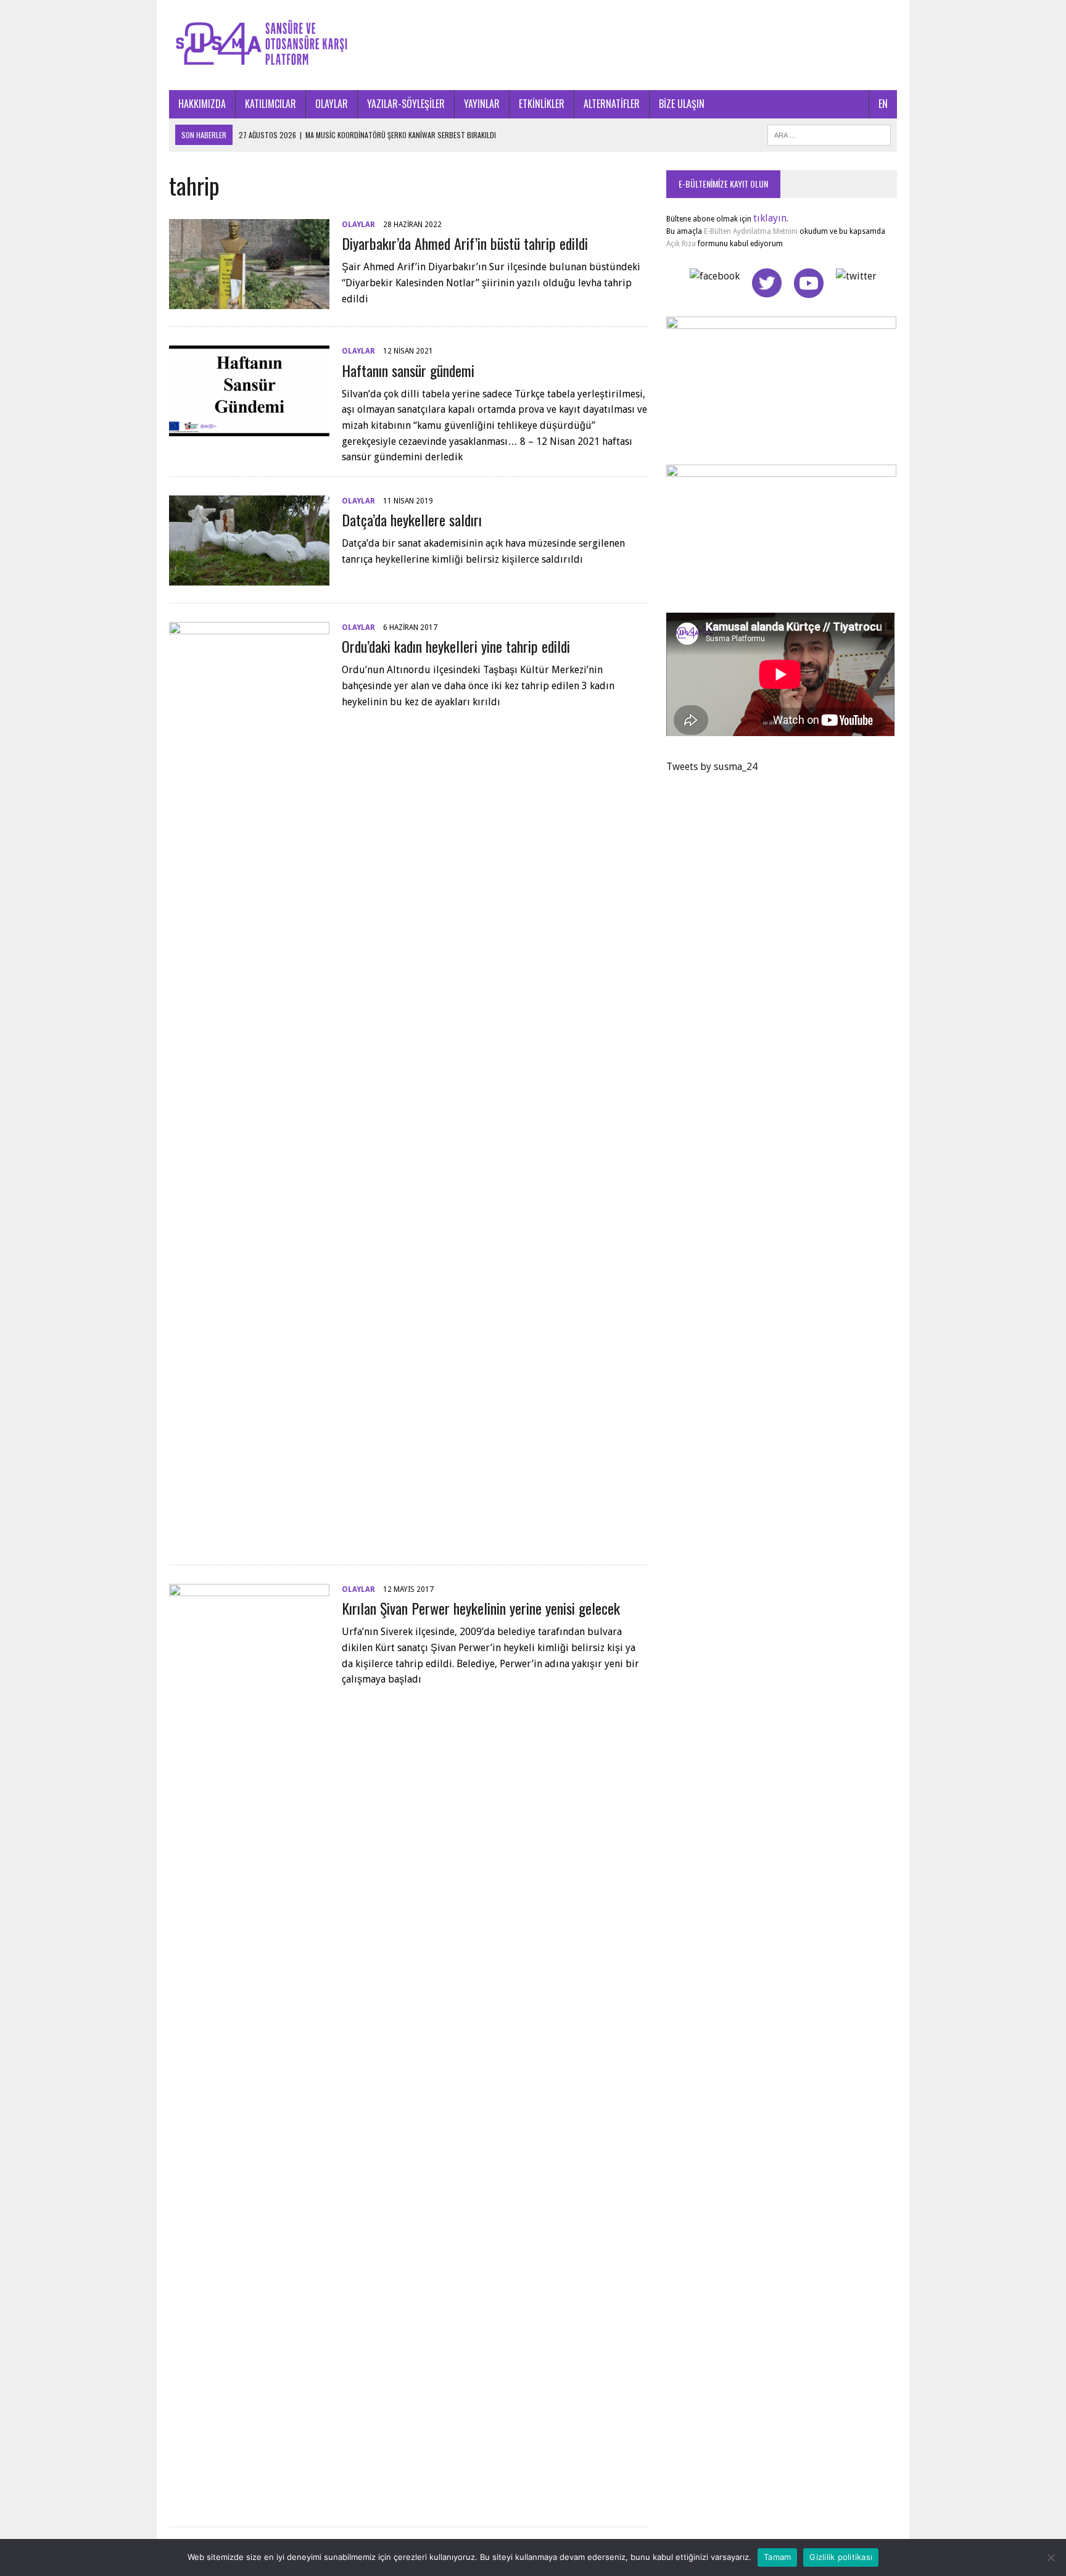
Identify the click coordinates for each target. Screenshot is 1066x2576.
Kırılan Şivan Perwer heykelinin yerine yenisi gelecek (481, 1608)
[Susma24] (533, 45)
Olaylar (358, 225)
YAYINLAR (482, 104)
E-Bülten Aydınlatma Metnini (751, 231)
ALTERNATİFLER (612, 104)
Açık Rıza (681, 244)
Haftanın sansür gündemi (408, 370)
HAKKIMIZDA (202, 104)
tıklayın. (771, 218)
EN (883, 104)
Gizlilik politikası (841, 2557)
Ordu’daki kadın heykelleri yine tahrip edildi (456, 646)
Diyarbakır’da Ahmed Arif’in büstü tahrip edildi (465, 243)
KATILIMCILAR (271, 104)
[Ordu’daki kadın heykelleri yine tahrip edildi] (249, 1539)
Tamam (777, 2557)
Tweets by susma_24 (712, 767)
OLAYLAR (332, 104)
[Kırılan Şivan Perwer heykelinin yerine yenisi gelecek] (249, 2501)
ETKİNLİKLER (542, 104)
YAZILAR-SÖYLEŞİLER (406, 104)
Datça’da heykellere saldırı (412, 520)
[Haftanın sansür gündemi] (249, 428)
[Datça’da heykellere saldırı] (249, 577)
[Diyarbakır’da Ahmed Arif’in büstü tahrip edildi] (249, 301)
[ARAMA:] (829, 133)
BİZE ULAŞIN (682, 104)
